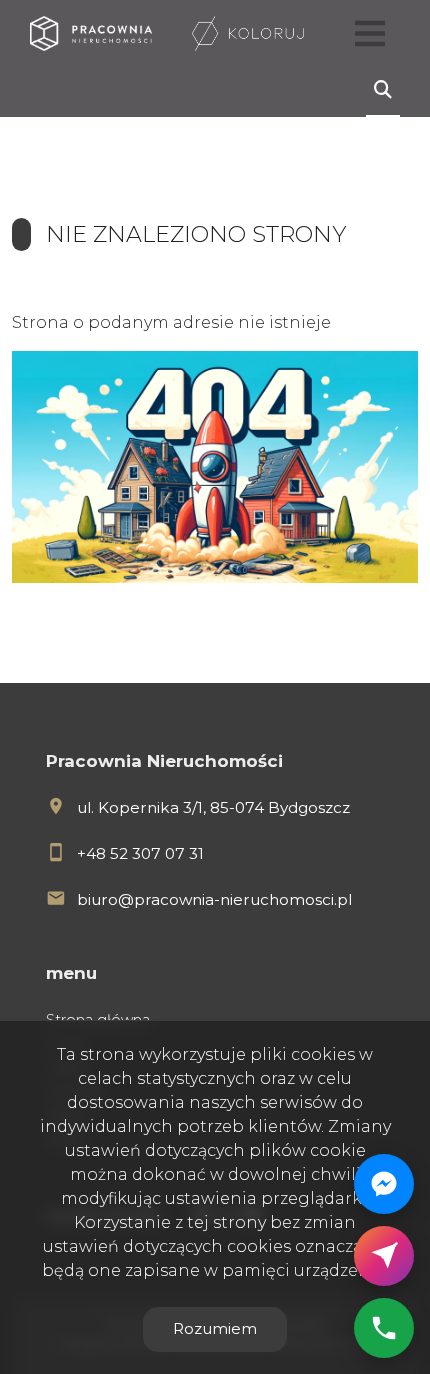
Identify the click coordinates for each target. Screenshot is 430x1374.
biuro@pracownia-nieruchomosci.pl (214, 899)
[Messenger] (384, 1184)
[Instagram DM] (384, 1256)
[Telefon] (384, 1328)
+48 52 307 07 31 (140, 853)
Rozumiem (215, 1328)
